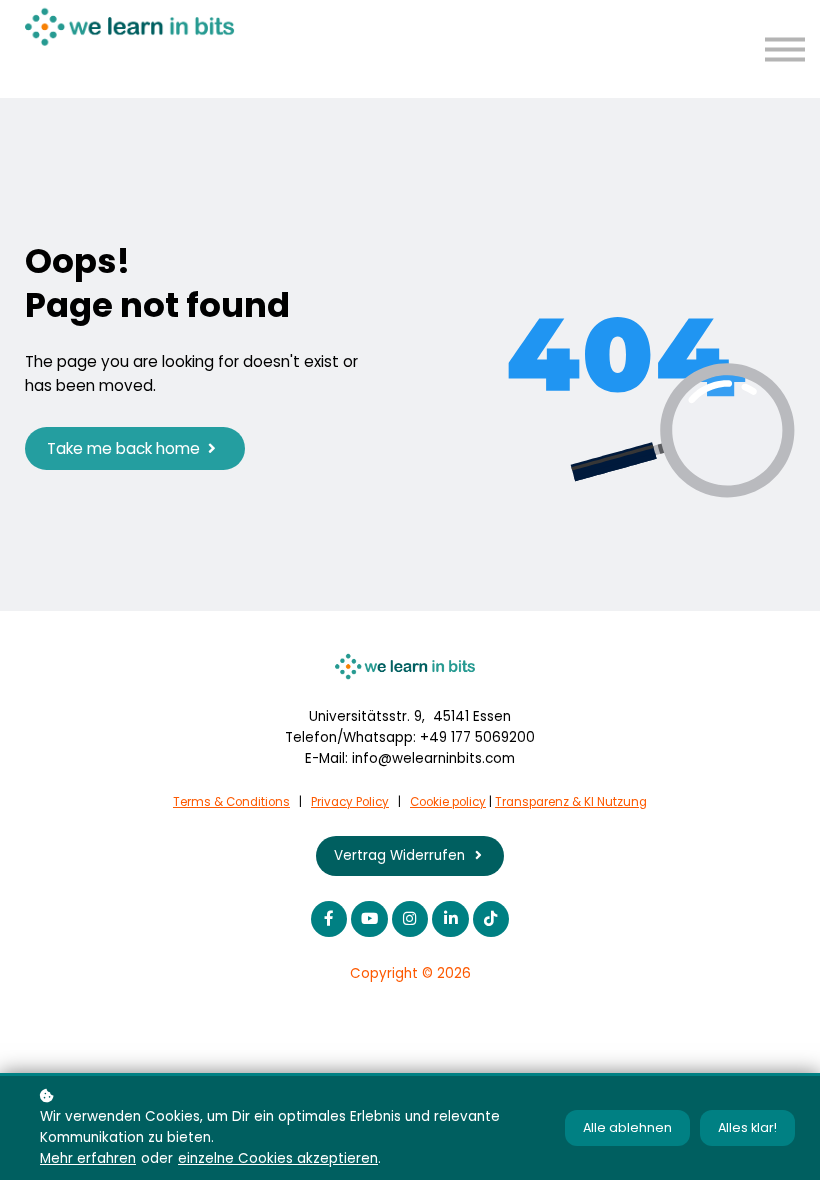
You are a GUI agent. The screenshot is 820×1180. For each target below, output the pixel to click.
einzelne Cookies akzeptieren (278, 1158)
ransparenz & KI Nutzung (574, 802)
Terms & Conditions (231, 802)
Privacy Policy (350, 802)
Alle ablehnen (627, 1127)
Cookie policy (448, 802)
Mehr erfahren (88, 1158)
